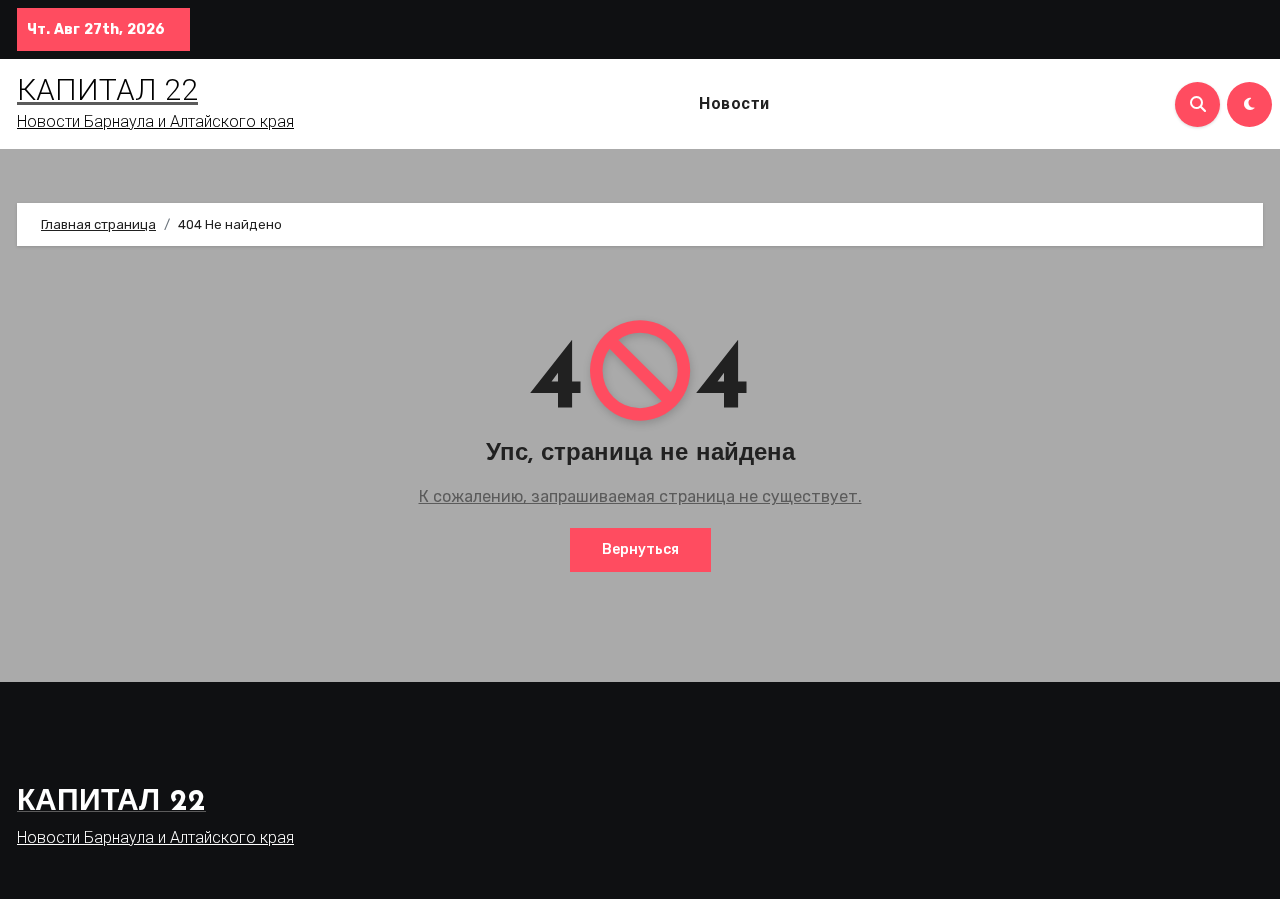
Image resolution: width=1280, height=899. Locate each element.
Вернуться (640, 549)
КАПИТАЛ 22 (107, 89)
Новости (734, 103)
